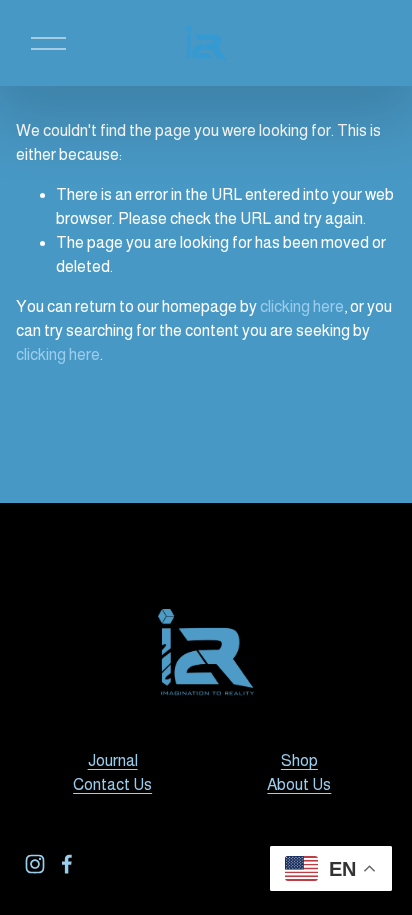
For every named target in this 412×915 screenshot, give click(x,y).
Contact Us (112, 784)
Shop (299, 760)
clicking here (302, 306)
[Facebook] (67, 864)
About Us (299, 784)
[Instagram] (35, 864)
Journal (113, 760)
